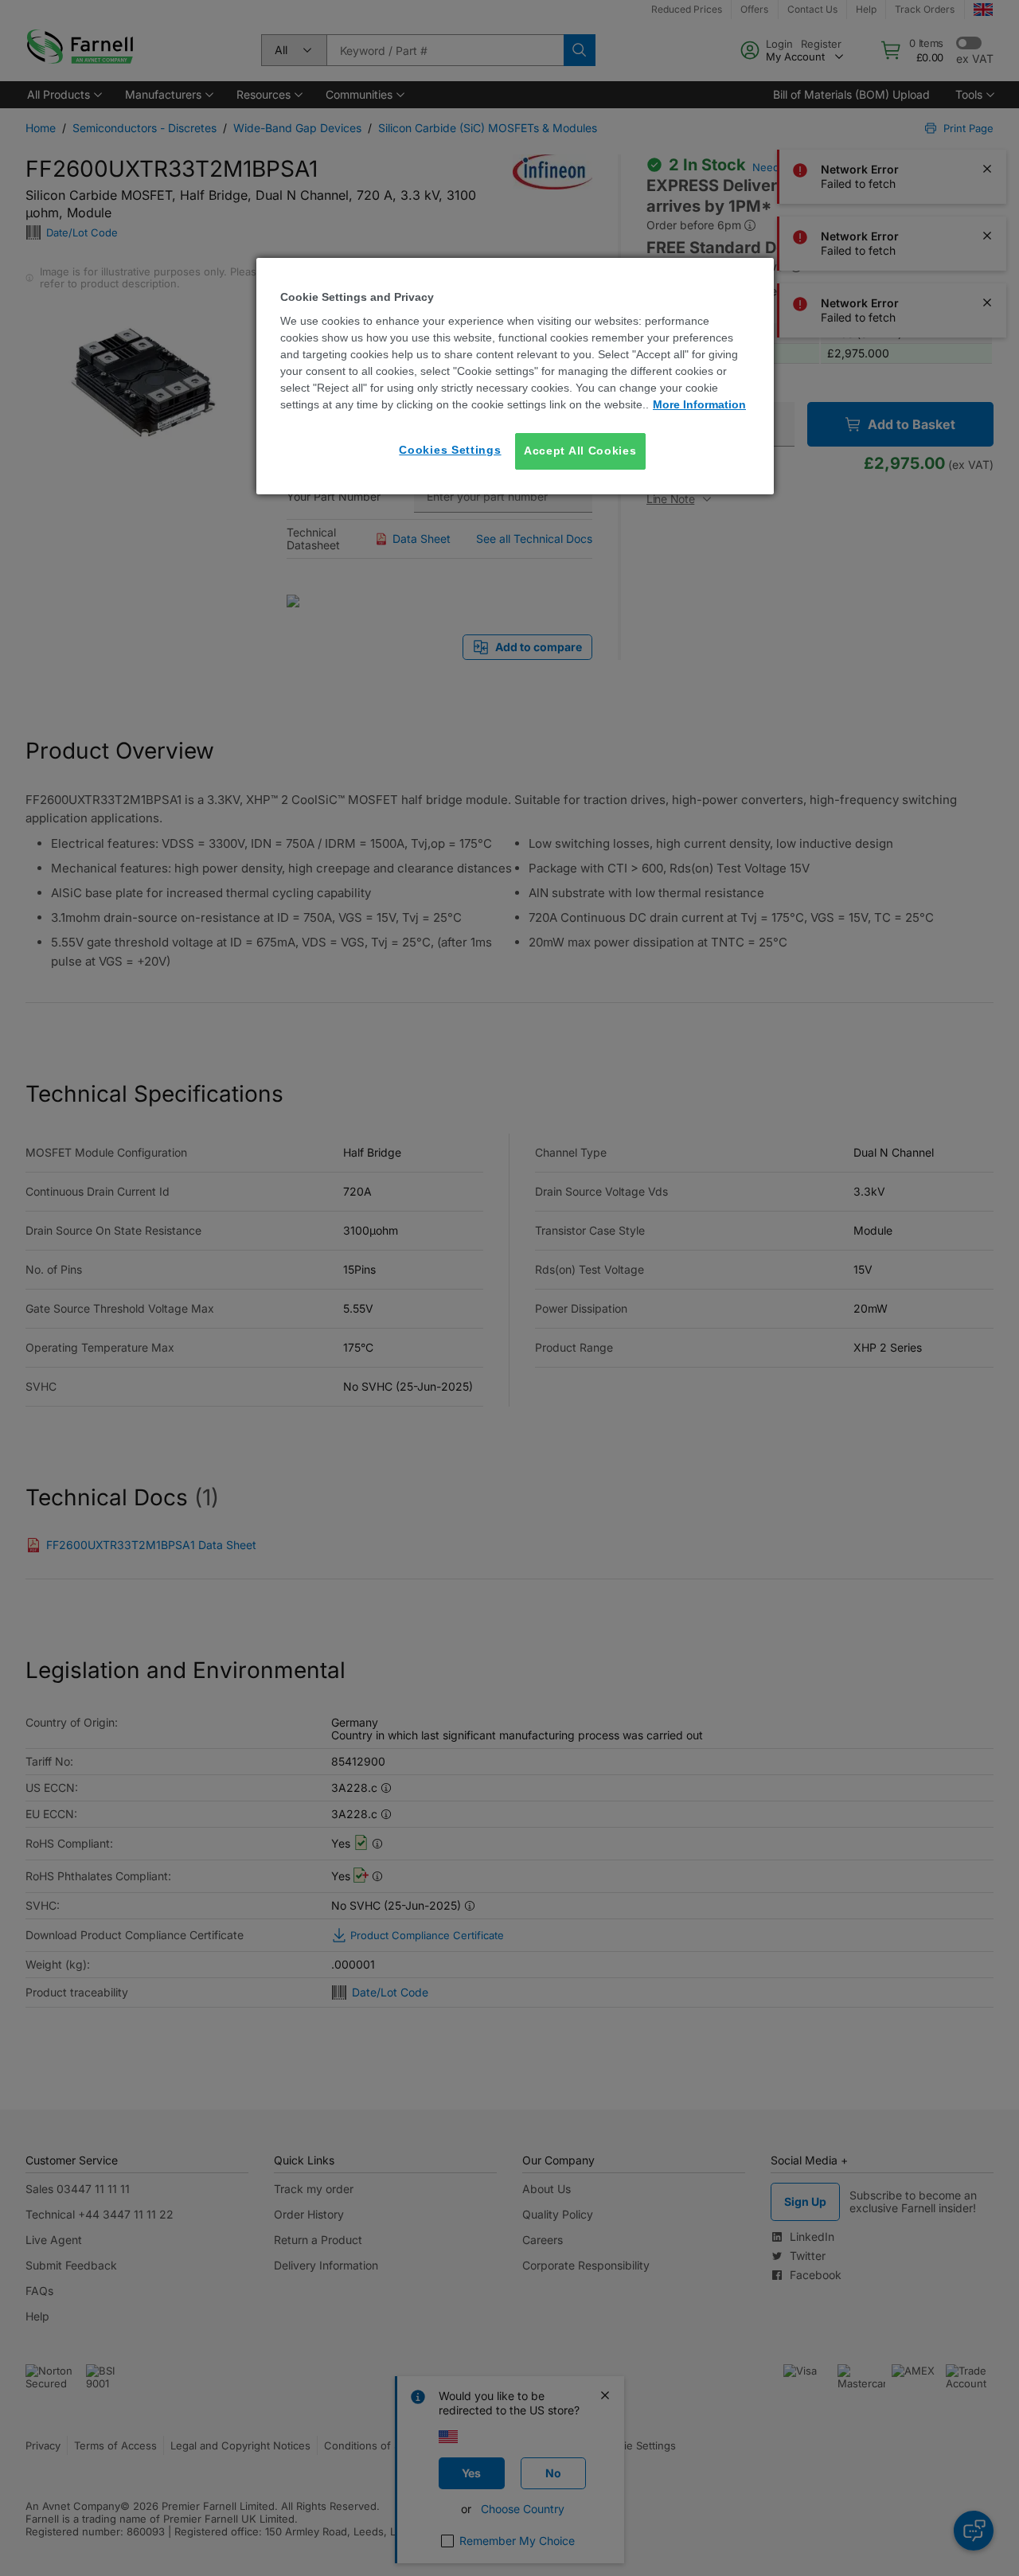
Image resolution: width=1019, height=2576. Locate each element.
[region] (515, 376)
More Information (699, 404)
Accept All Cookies (580, 451)
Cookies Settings (450, 450)
